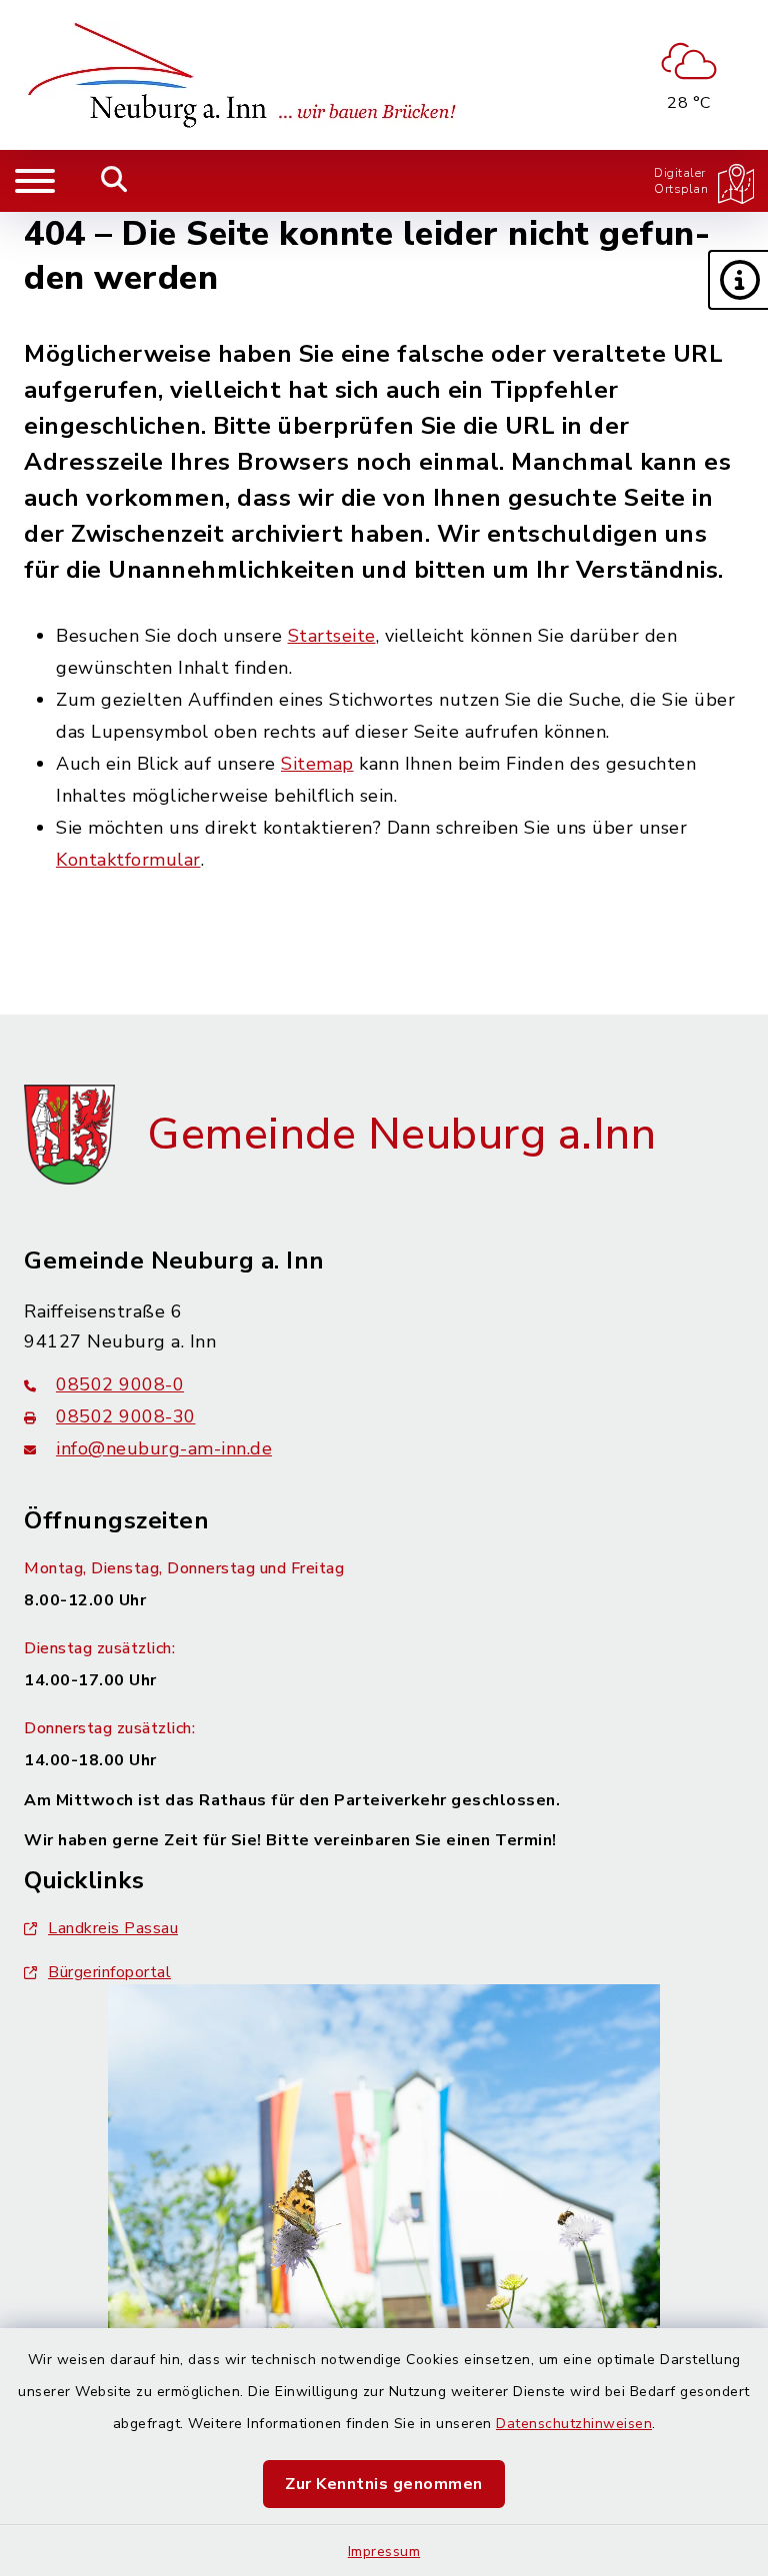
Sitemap (317, 764)
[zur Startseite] (248, 75)
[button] (738, 280)
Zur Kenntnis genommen (384, 2484)
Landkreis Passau (113, 1928)
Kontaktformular (128, 860)
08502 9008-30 (126, 1416)
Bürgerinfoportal (109, 1972)
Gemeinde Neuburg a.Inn (401, 1135)
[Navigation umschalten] (35, 181)
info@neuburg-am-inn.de (164, 1448)
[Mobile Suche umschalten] (114, 181)
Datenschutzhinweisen (574, 2424)
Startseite (332, 636)
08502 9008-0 (120, 1384)
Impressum (384, 2552)
